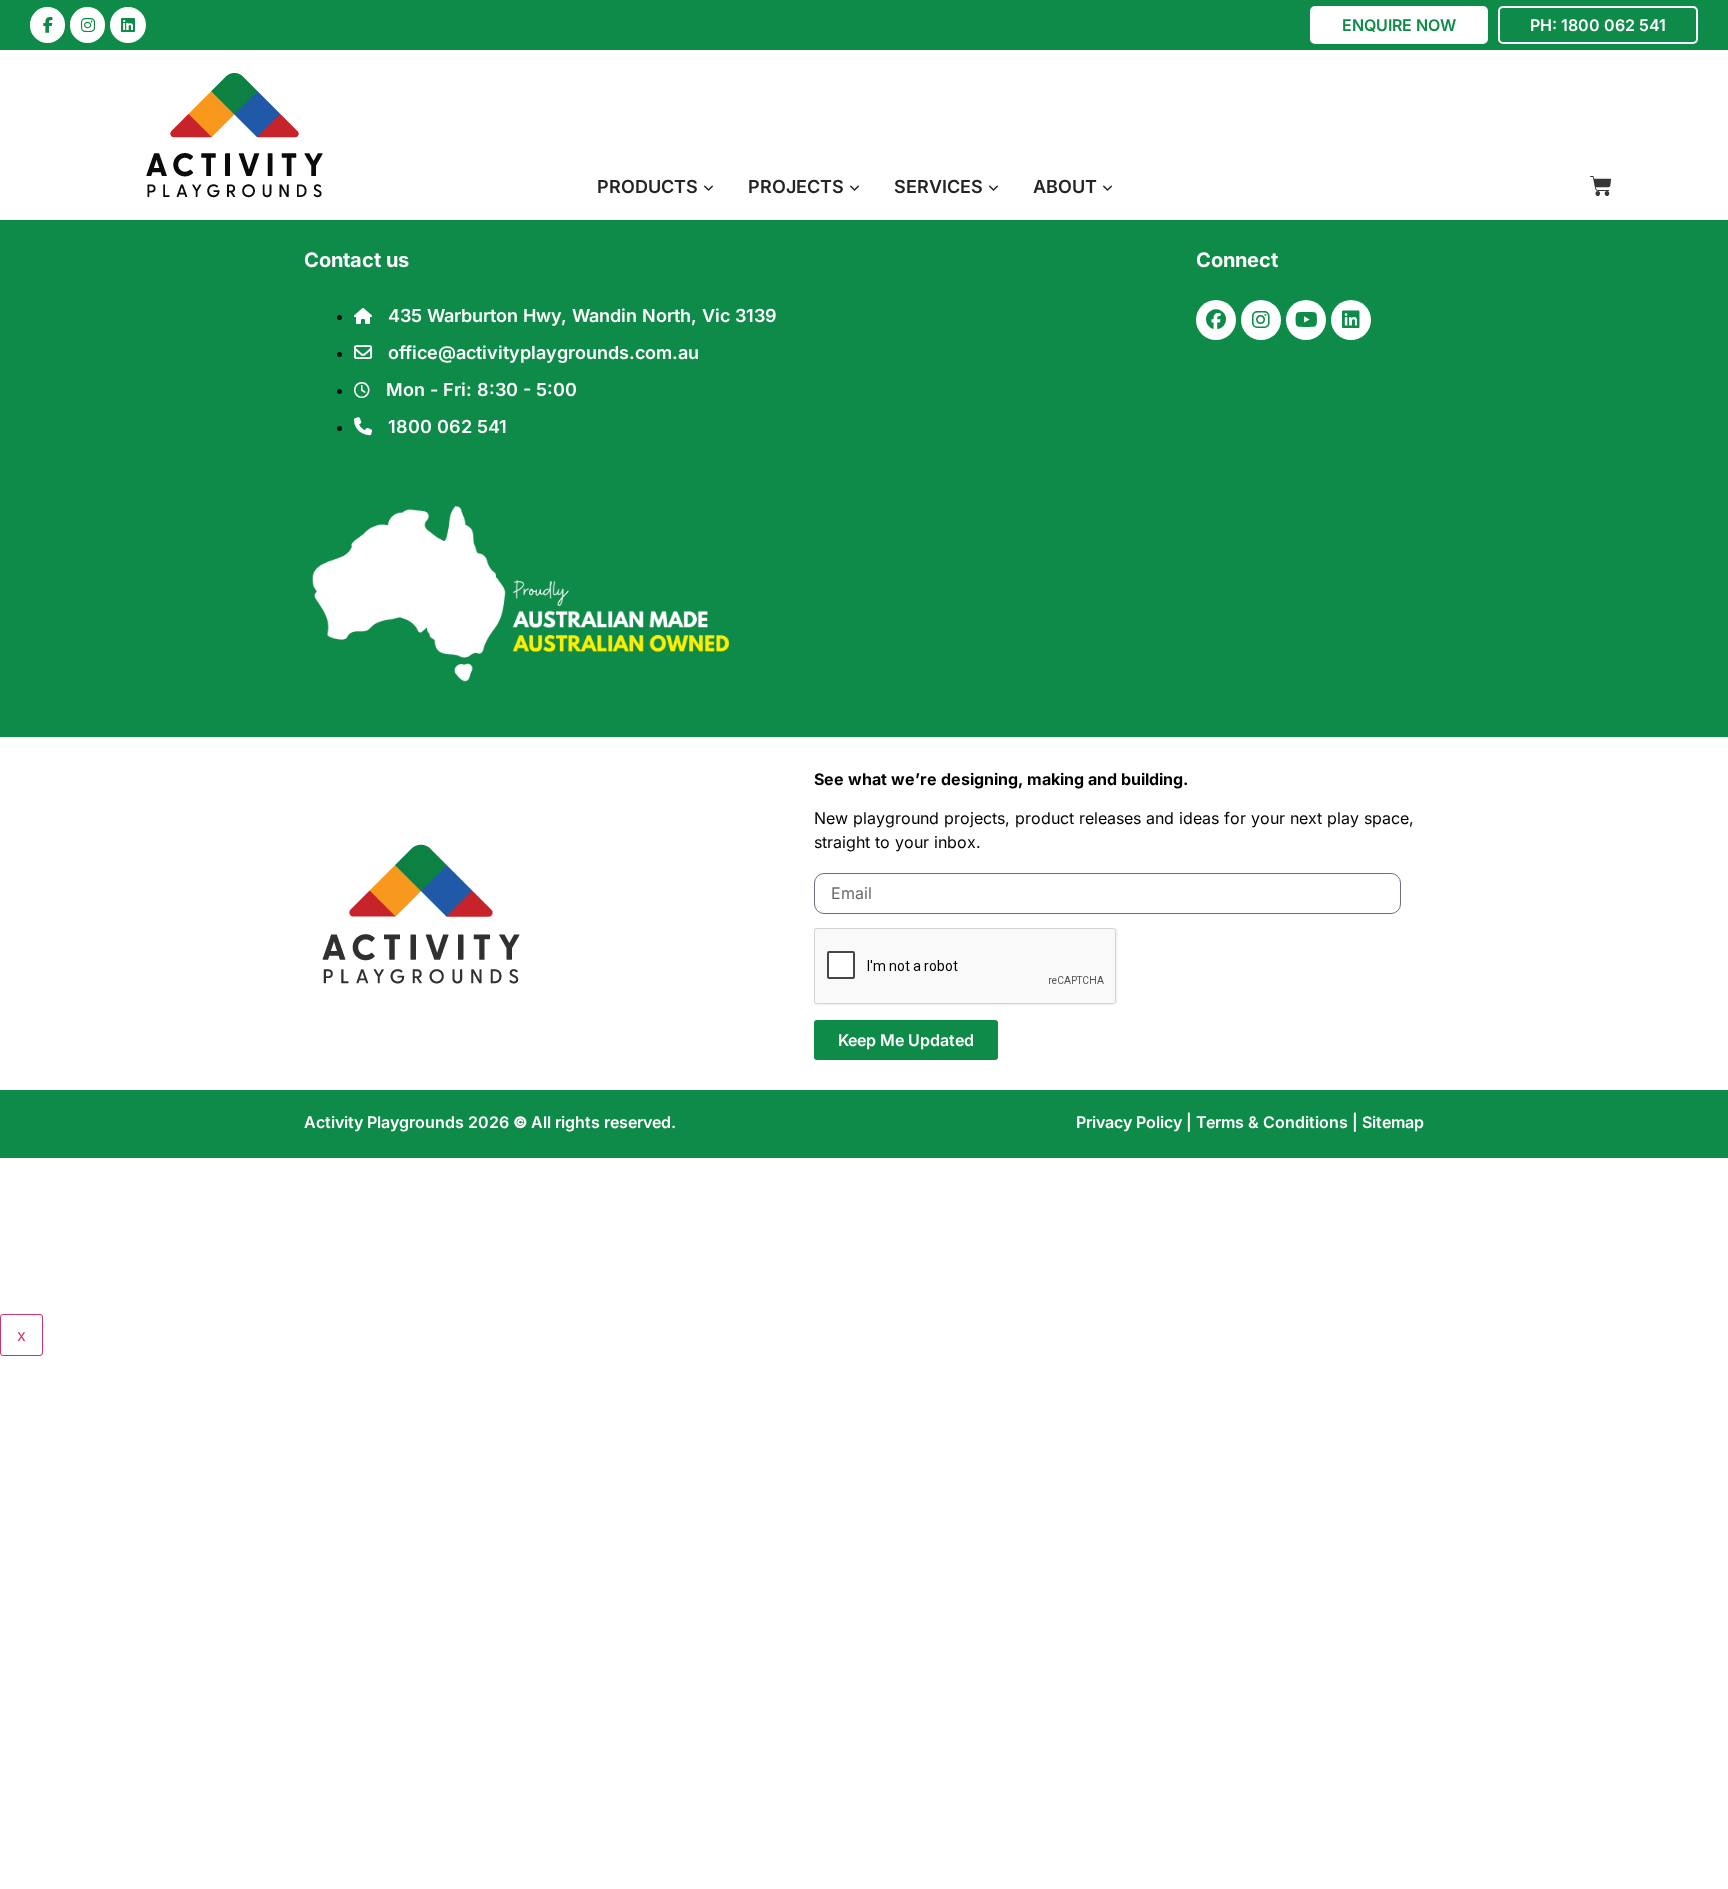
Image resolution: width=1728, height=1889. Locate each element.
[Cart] (1601, 186)
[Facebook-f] (47, 24)
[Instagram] (87, 24)
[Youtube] (1306, 320)
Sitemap (1393, 1122)
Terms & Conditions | (1279, 1122)
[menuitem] (655, 186)
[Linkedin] (127, 24)
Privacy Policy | (1136, 1122)
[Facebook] (1216, 320)
